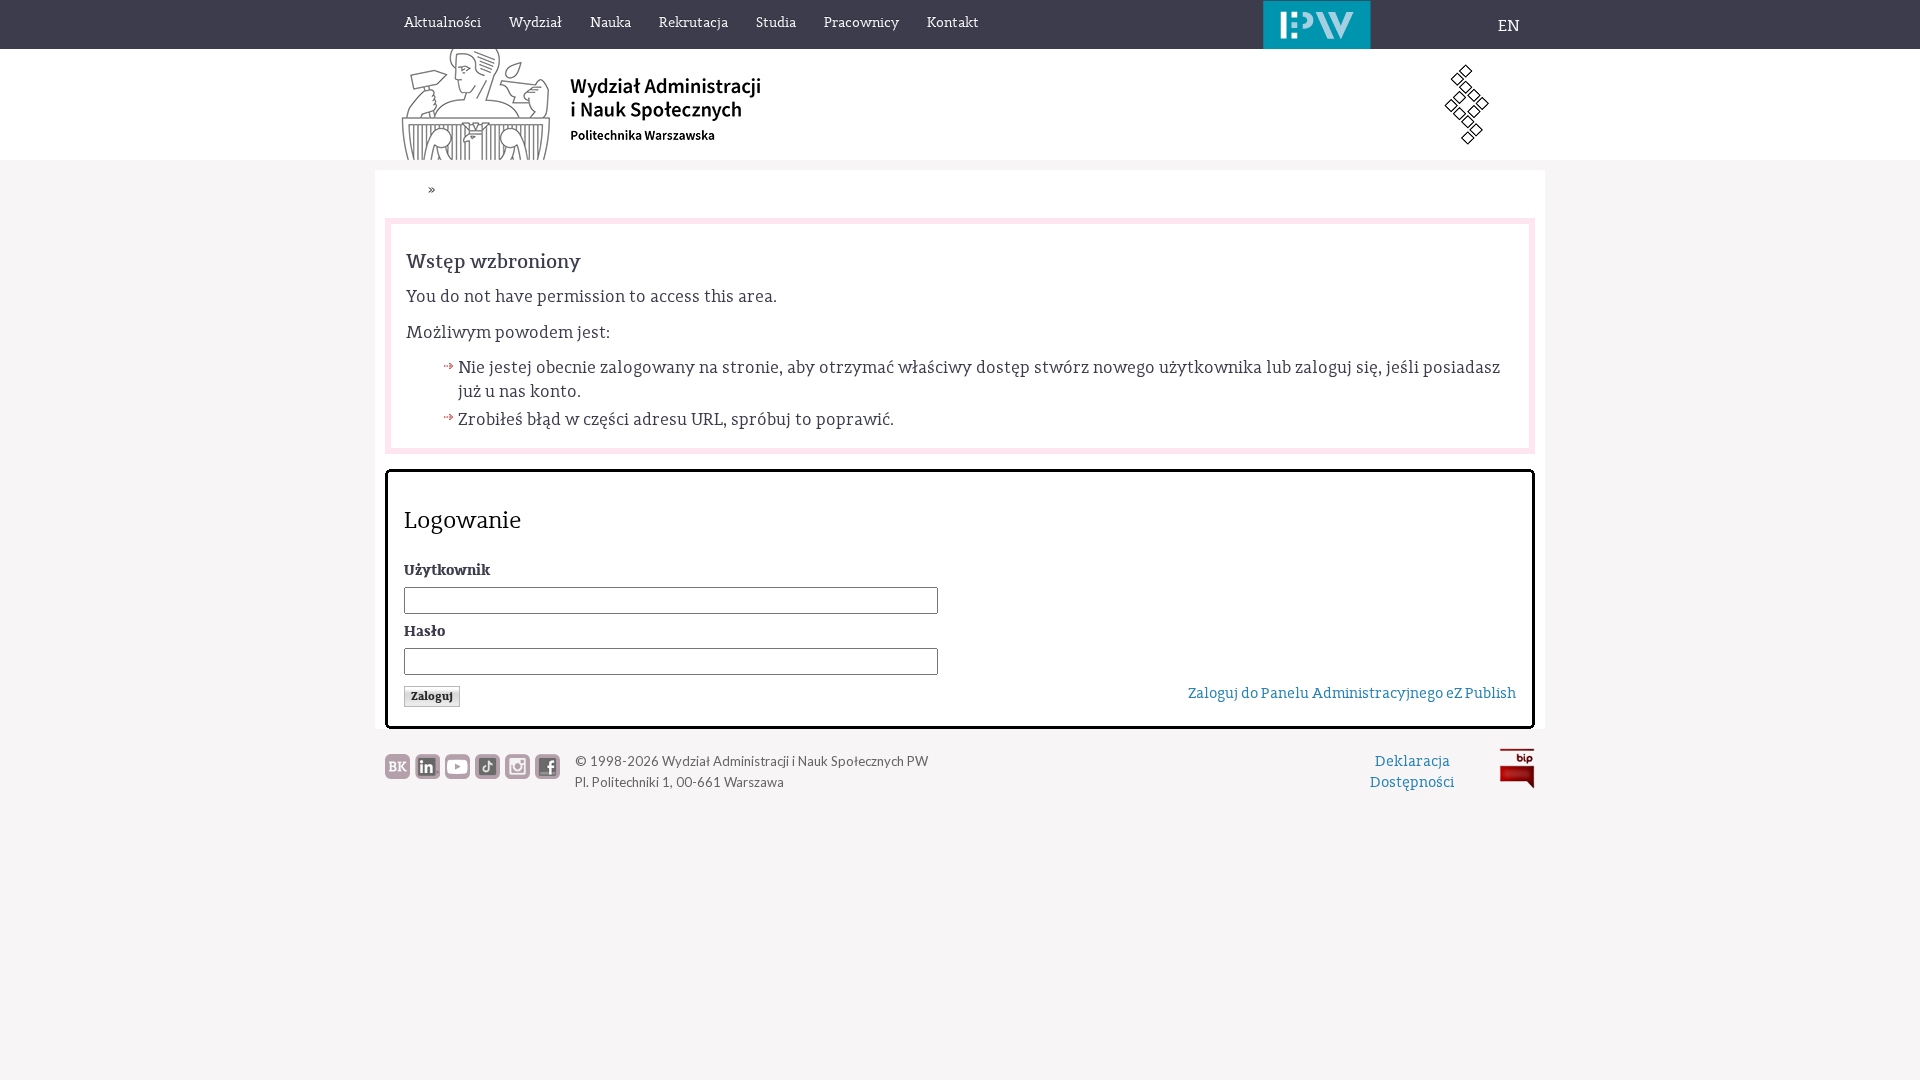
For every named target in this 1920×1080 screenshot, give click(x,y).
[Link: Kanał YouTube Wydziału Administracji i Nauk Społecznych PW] (457, 774)
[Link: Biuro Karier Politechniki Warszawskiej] (397, 774)
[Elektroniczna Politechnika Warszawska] (1317, 24)
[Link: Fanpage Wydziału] (547, 774)
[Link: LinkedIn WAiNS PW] (427, 774)
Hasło (424, 631)
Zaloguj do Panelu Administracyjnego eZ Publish (1352, 693)
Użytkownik (447, 570)
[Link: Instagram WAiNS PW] (517, 774)
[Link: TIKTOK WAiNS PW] (487, 774)
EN (1509, 26)
